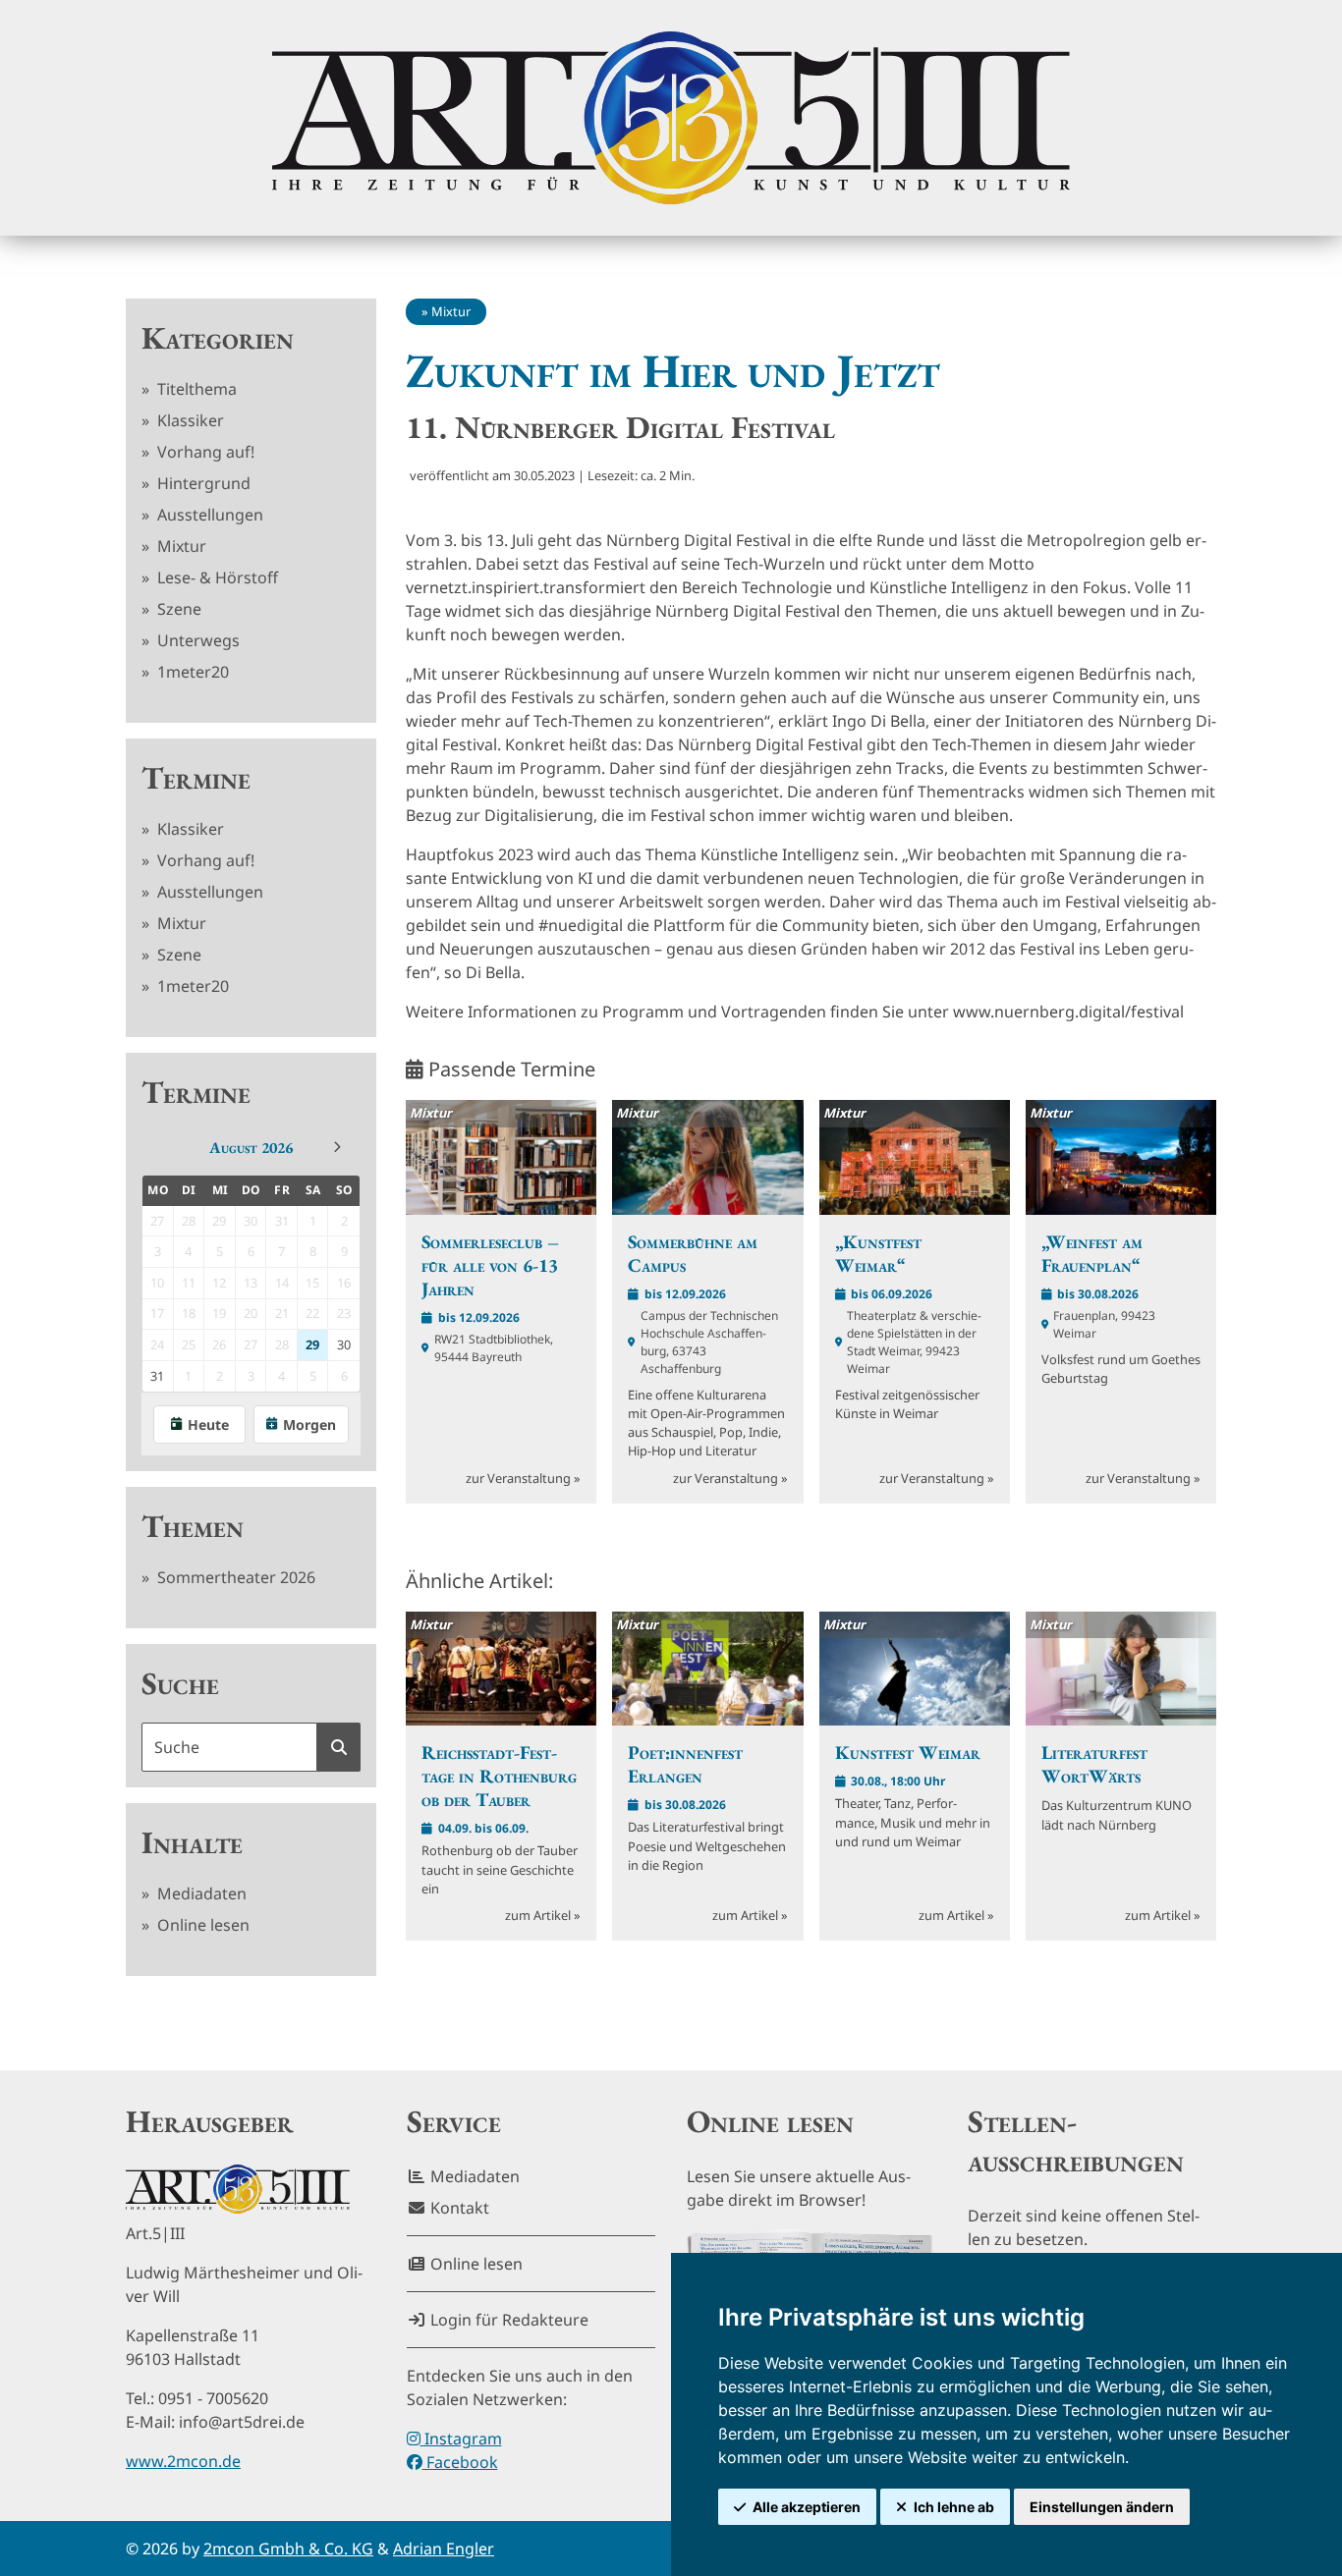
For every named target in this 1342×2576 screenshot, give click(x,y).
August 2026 (251, 1148)
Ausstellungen (208, 515)
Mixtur (180, 546)
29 (312, 1344)
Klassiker (189, 420)
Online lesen (201, 1925)
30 (344, 1344)
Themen (193, 1526)
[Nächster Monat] (337, 1147)
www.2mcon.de (183, 2461)
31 (157, 1376)
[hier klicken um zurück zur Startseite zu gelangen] (671, 118)
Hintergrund (202, 483)
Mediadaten (200, 1893)
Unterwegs (196, 640)
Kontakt (458, 2208)
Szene (177, 609)
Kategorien (218, 338)
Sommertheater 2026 (234, 1577)
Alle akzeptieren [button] (807, 2507)
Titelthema (195, 389)
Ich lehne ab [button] (954, 2507)
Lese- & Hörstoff (216, 577)
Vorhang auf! (204, 452)
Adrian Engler (444, 2549)
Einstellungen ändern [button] (1102, 2507)
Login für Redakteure (507, 2320)
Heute (208, 1425)
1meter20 (191, 672)
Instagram (461, 2439)
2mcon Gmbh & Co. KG (288, 2549)
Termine (196, 778)
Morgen (309, 1425)
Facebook (460, 2462)
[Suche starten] (339, 1747)
